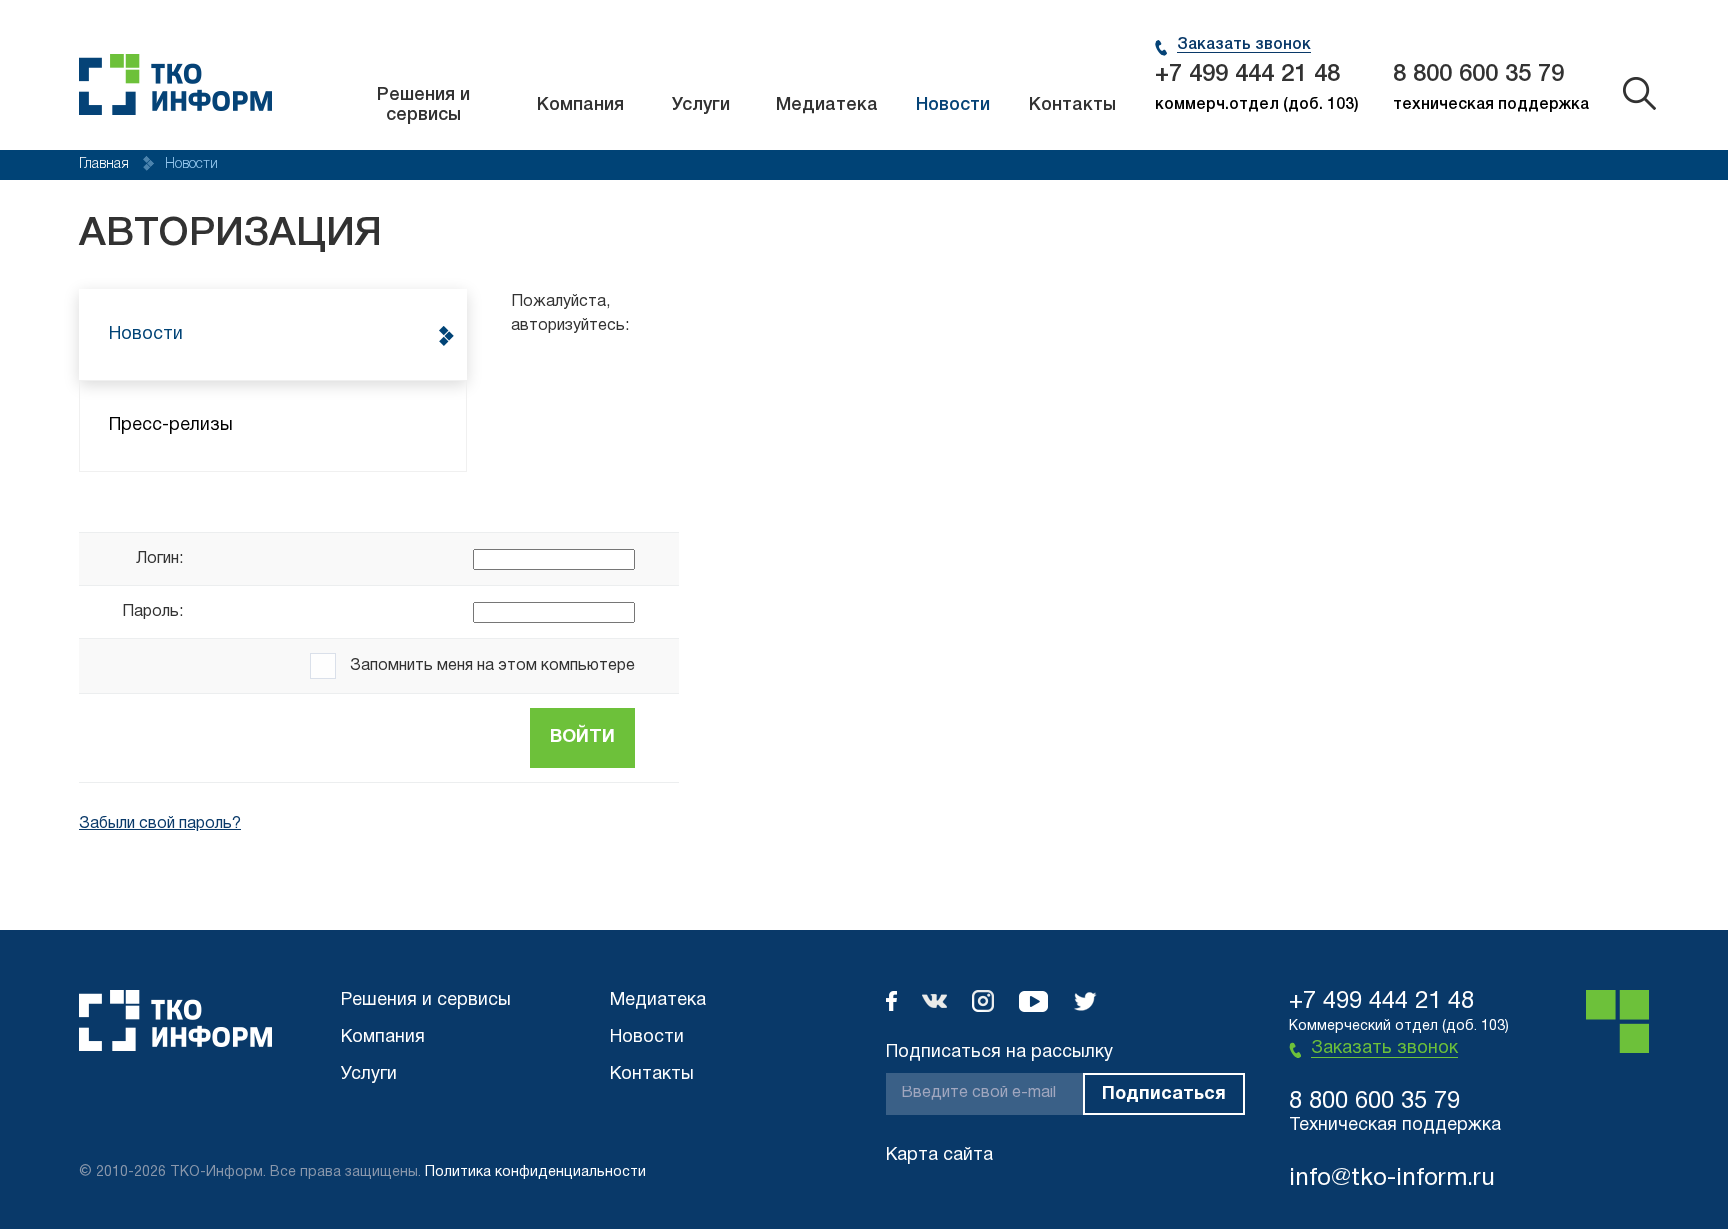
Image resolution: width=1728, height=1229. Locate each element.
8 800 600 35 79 (1478, 75)
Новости (953, 105)
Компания (580, 105)
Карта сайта (939, 1155)
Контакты (1072, 105)
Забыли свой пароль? (160, 824)
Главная (106, 164)
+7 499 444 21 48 (1247, 75)
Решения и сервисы (423, 105)
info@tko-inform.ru (1392, 1179)
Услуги (701, 105)
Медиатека (827, 105)
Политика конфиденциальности (535, 1172)
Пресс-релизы (171, 425)
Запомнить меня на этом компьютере (490, 666)
